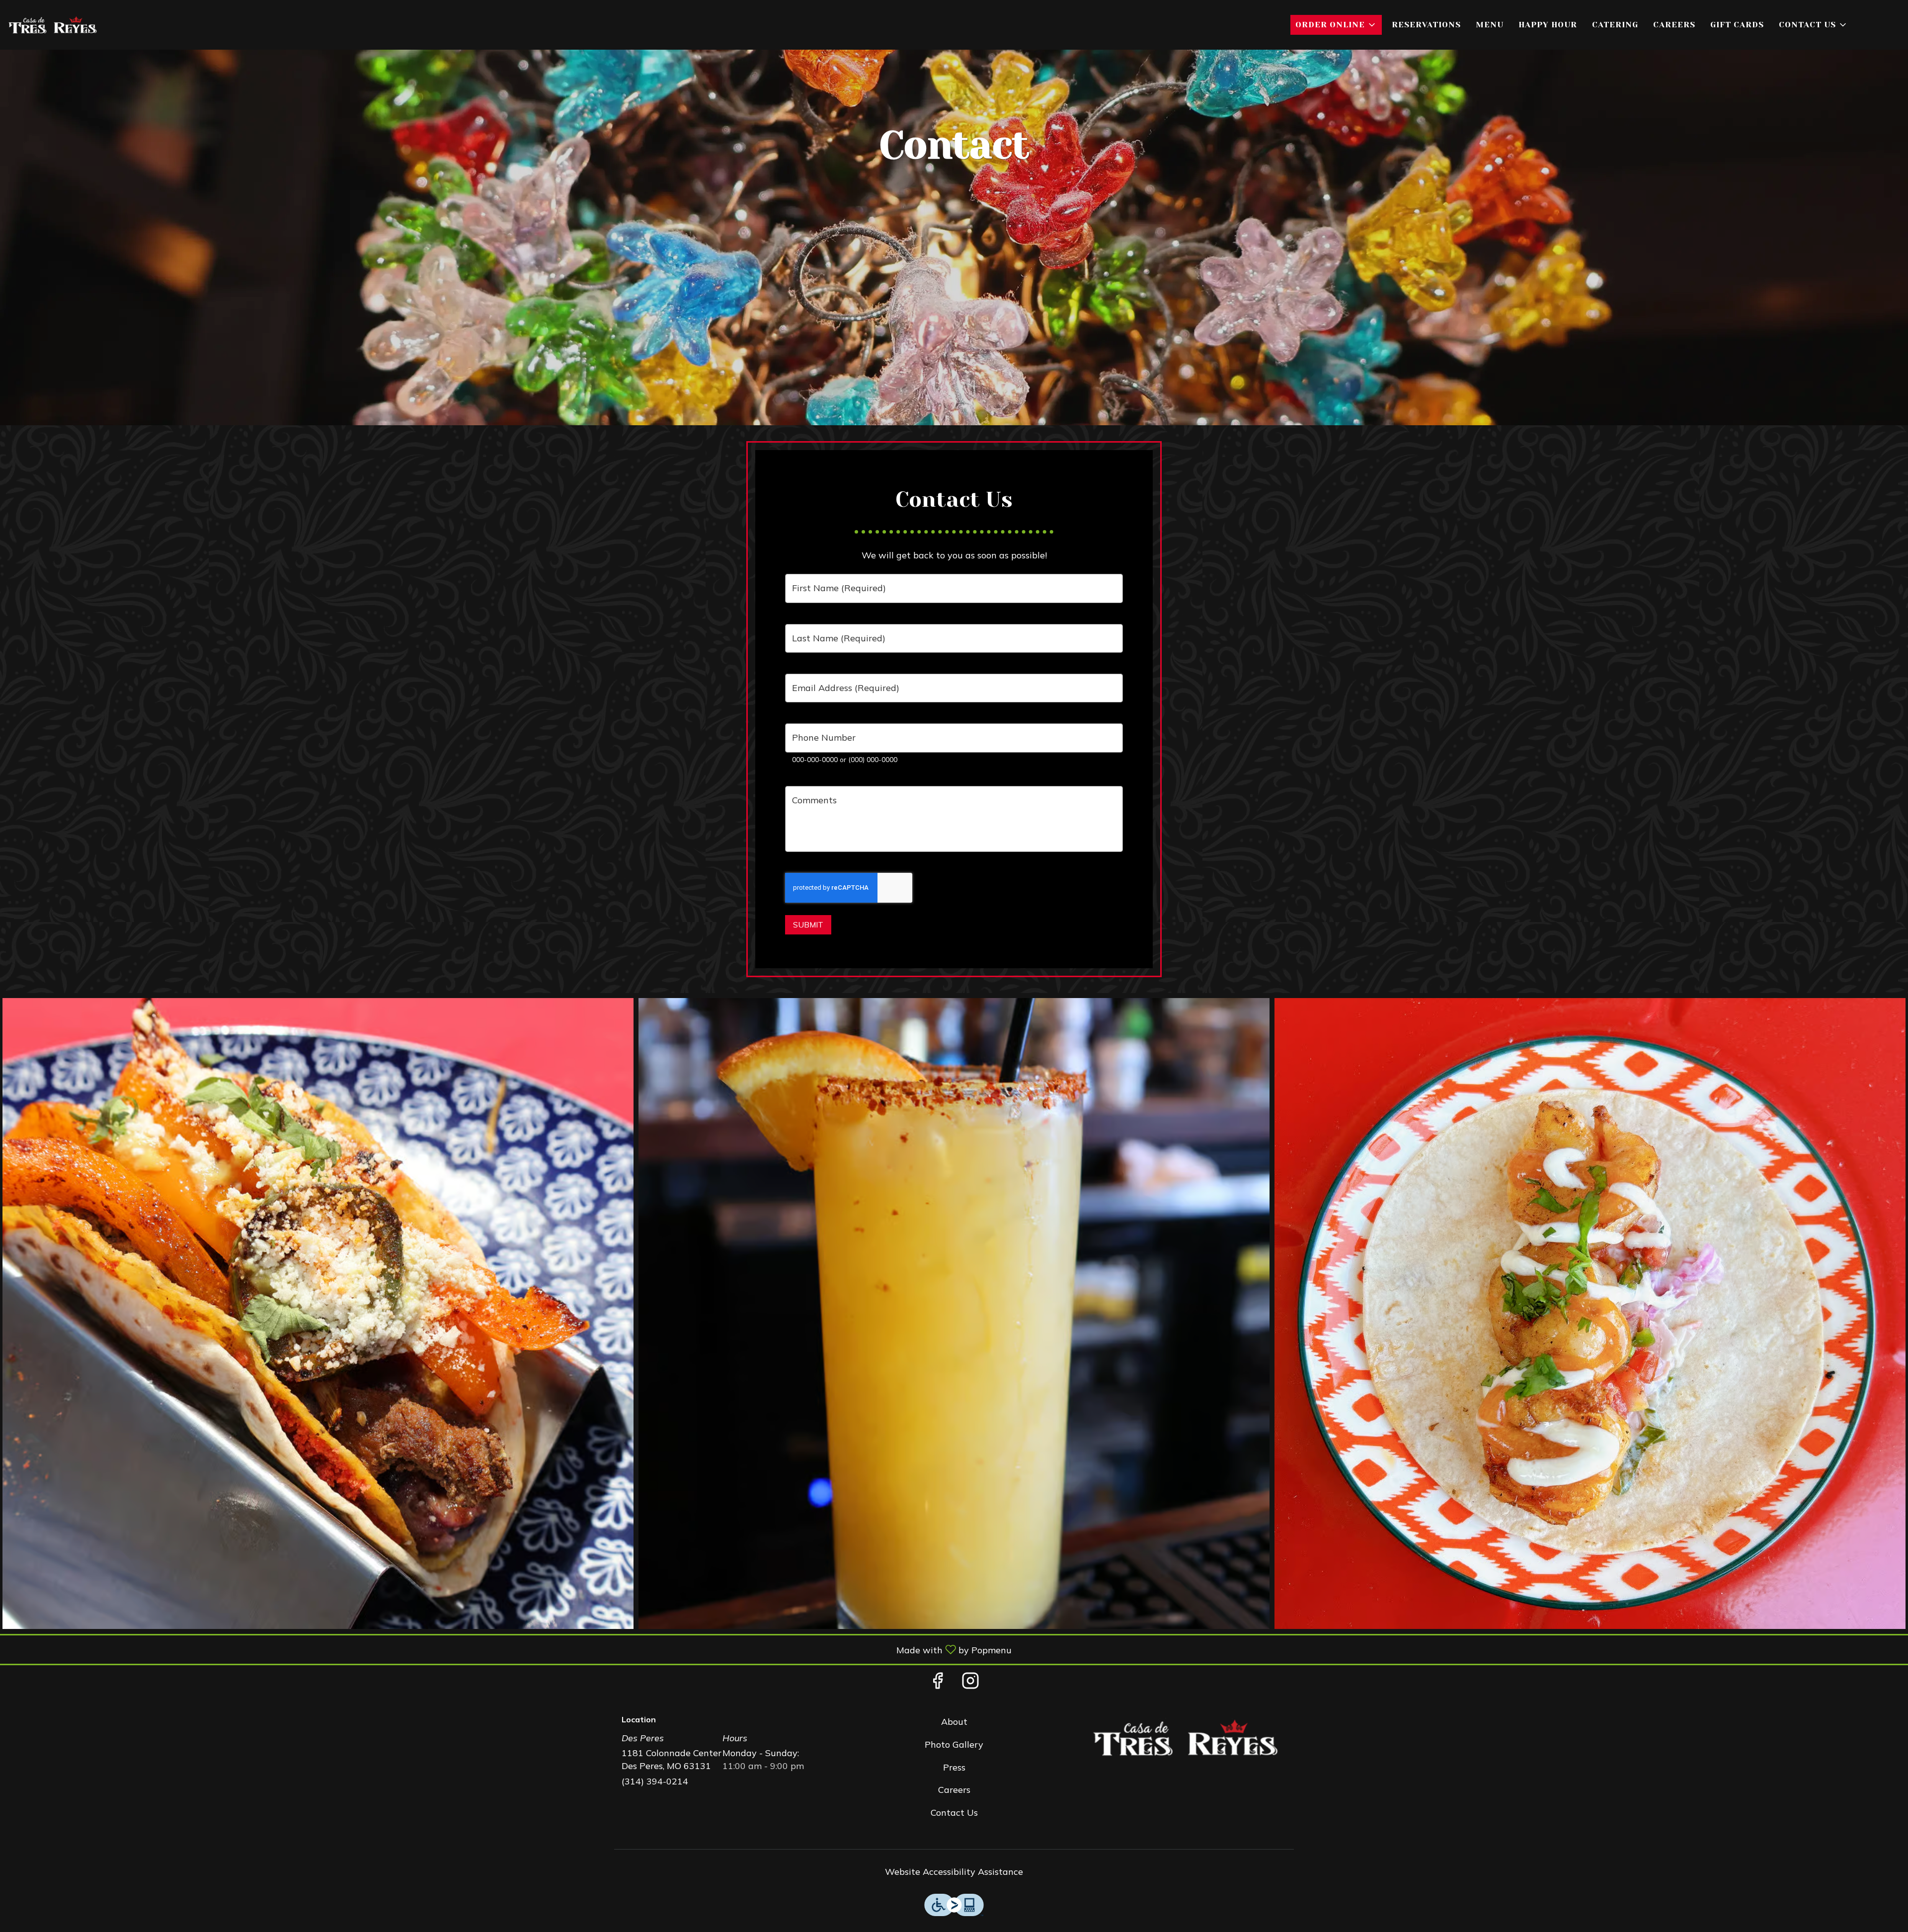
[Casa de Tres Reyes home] (53, 25)
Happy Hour (1548, 25)
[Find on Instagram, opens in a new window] (970, 1683)
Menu (1490, 25)
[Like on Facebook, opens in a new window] (938, 1683)
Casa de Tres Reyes (1186, 1738)
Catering (1615, 25)
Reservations (1426, 25)
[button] (1336, 25)
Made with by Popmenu (510, 1649)
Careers (1674, 25)
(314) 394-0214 (655, 1781)
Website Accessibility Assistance (954, 1872)
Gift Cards (1737, 25)
